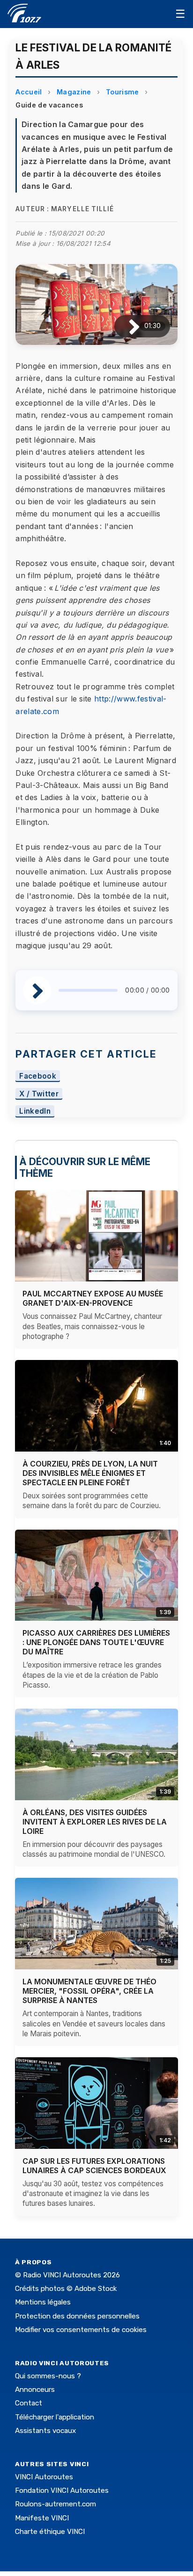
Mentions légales (43, 2302)
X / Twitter (39, 1094)
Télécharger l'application (55, 2417)
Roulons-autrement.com (56, 2504)
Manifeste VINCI (42, 2518)
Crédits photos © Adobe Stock (66, 2289)
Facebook (38, 1076)
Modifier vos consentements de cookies (81, 2330)
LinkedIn (35, 1112)
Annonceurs (35, 2390)
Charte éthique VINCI (50, 2532)
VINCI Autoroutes (44, 2477)
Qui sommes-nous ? (48, 2376)
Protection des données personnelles (77, 2316)
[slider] (88, 990)
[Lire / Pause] (127, 326)
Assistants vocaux (45, 2431)
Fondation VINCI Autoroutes (62, 2490)
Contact (29, 2403)
